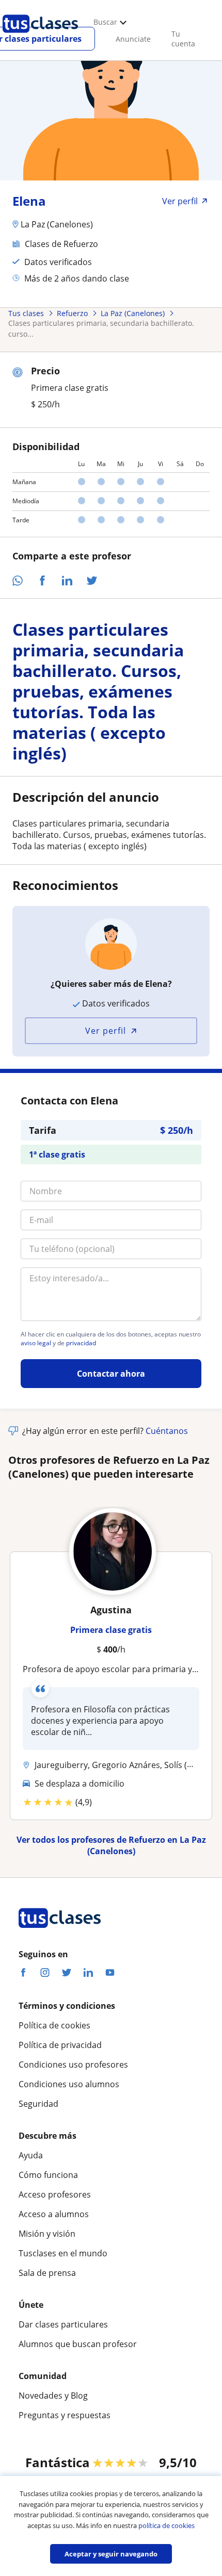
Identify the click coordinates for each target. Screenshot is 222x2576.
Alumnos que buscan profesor (78, 2344)
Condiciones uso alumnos (69, 2084)
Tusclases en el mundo (63, 2253)
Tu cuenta (183, 39)
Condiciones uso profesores (73, 2065)
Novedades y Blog (53, 2396)
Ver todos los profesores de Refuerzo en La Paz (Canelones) (111, 1845)
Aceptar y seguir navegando (111, 2554)
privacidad (81, 1343)
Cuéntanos (167, 1431)
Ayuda (31, 2155)
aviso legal (36, 1343)
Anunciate (133, 39)
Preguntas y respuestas (65, 2415)
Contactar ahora (111, 1374)
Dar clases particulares (63, 2324)
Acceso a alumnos (54, 2214)
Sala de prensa (47, 2273)
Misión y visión (47, 2234)
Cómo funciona (48, 2175)
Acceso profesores (55, 2194)
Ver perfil (106, 1031)
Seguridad (38, 2104)
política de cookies (166, 2525)
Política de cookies (54, 2025)
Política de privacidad (60, 2045)
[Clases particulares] (40, 37)
